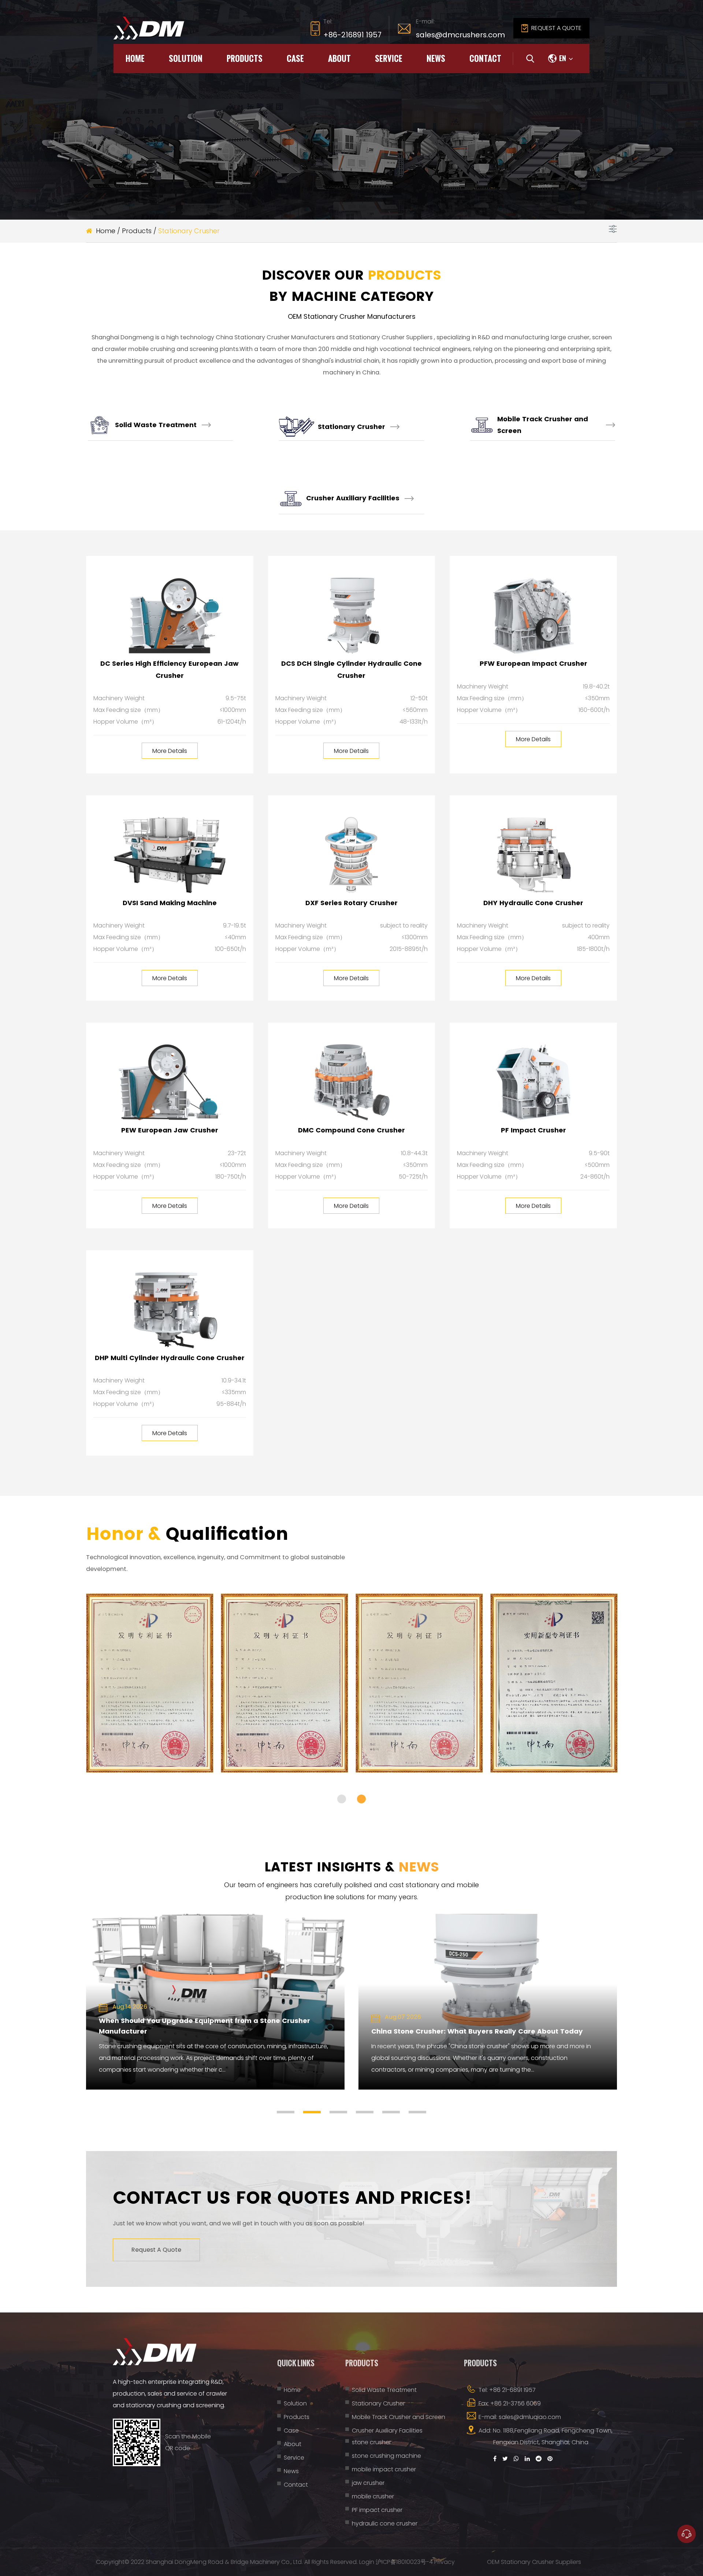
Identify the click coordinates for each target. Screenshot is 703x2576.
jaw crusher (368, 2483)
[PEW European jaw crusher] (170, 1082)
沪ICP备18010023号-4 (404, 2562)
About (339, 58)
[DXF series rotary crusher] (352, 855)
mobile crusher (373, 2496)
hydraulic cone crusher (385, 2523)
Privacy (445, 2562)
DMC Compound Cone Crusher (351, 1130)
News (436, 58)
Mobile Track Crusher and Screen (543, 425)
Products (245, 58)
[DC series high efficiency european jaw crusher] (170, 616)
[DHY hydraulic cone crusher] (533, 855)
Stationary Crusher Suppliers (392, 337)
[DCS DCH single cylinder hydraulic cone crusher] (352, 616)
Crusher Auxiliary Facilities (353, 498)
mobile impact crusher (384, 2469)
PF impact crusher (533, 1130)
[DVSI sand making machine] (170, 855)
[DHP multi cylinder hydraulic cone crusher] (170, 1310)
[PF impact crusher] (533, 1082)
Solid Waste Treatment (156, 425)
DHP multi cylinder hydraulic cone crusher (170, 1358)
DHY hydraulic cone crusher (533, 903)
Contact (485, 58)
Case (295, 58)
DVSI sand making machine (170, 903)
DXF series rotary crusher (351, 903)
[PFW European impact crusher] (533, 616)
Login (367, 2562)
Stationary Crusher (351, 427)
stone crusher (371, 2442)
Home (135, 58)
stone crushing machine (386, 2456)
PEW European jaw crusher (170, 1130)
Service (389, 58)
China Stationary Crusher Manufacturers (276, 337)
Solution (186, 58)
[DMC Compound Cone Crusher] (352, 1082)
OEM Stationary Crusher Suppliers (534, 2562)
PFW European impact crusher (533, 663)
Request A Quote (156, 2250)
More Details (170, 751)
